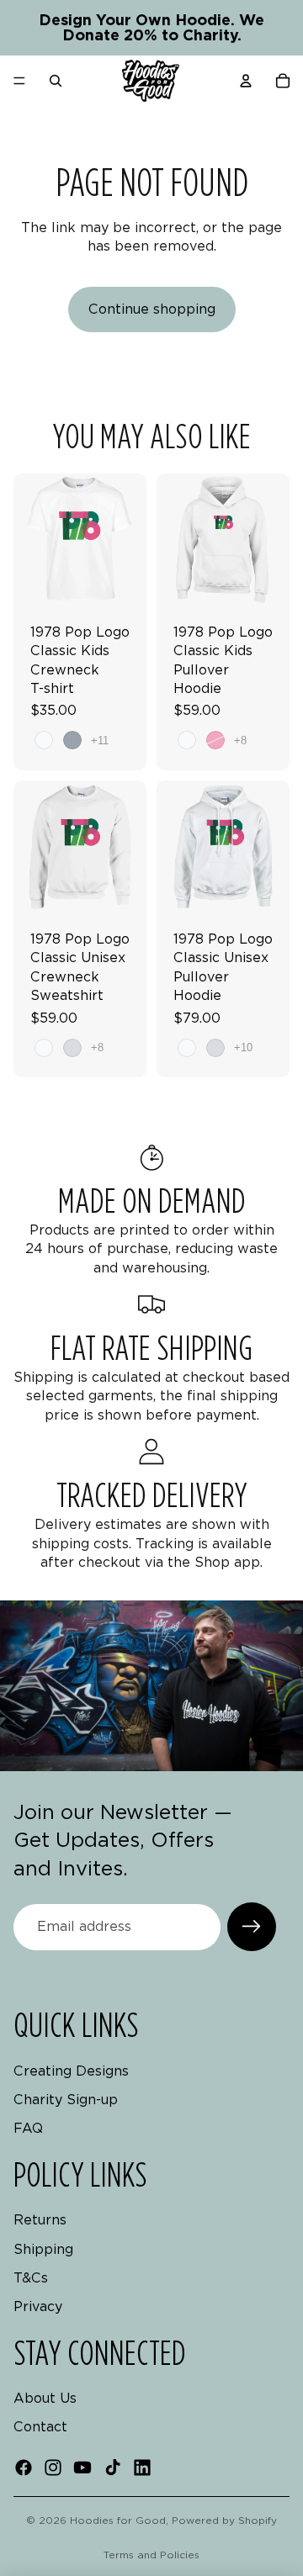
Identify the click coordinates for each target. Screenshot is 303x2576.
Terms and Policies (151, 2555)
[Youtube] (82, 2468)
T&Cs (31, 2278)
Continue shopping (152, 309)
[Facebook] (24, 2468)
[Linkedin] (142, 2468)
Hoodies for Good (118, 2520)
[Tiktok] (113, 2468)
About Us (45, 2398)
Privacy (38, 2307)
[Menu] (19, 81)
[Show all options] (100, 741)
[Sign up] (252, 1927)
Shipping (43, 2249)
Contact (40, 2428)
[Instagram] (53, 2468)
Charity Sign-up (66, 2100)
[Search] (56, 81)
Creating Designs (71, 2071)
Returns (40, 2220)
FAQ (28, 2129)
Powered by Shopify (224, 2520)
